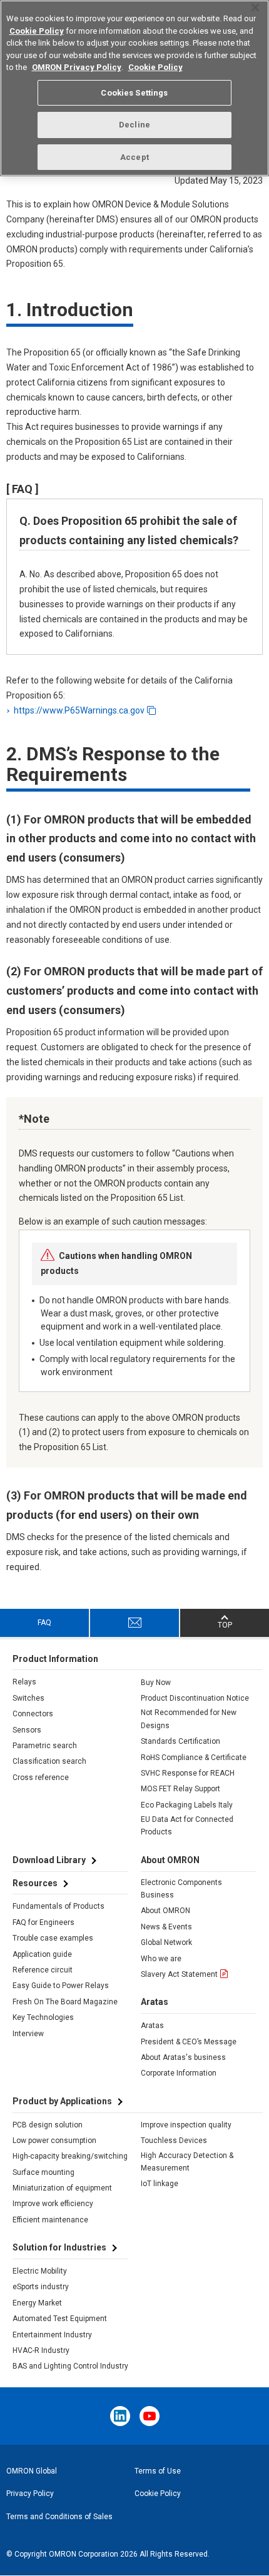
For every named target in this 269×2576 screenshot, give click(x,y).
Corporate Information (179, 2073)
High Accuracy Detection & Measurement (187, 2162)
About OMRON (165, 1911)
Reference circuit (43, 1970)
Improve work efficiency (53, 2204)
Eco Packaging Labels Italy (187, 1805)
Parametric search (45, 1746)
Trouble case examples (53, 1938)
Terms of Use (158, 2471)
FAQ (44, 1623)
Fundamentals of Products (58, 1906)
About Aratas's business (183, 2057)
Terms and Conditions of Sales (59, 2517)
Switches (28, 1698)
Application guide (42, 1954)
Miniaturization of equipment (62, 2188)
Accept (134, 157)
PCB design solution (48, 2125)
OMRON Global (32, 2471)
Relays (24, 1682)
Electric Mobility (40, 2271)
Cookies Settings (134, 93)
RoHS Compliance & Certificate (194, 1758)
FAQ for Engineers (43, 1922)
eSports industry (41, 2287)
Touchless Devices (174, 2141)
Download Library (49, 1860)
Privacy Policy (30, 2494)
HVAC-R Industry (41, 2350)
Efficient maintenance (50, 2220)
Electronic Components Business (181, 1889)
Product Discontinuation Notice (195, 1698)
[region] (134, 88)
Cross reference (41, 1778)
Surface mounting (43, 2172)
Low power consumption (54, 2141)
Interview (28, 2034)
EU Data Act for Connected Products (187, 1826)
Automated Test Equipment (60, 2319)
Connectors (33, 1714)
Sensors (27, 1730)
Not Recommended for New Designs (189, 1719)
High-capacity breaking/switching (70, 2156)
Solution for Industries (59, 2247)
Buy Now (156, 1683)
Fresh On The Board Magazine (65, 2002)
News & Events (166, 1927)
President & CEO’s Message (189, 2042)
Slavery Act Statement (179, 1974)
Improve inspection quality (186, 2125)
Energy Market (37, 2303)
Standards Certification (180, 1741)
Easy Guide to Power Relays (61, 1986)
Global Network (166, 1942)
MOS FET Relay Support (180, 1789)
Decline (134, 125)
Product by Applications (62, 2101)
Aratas (152, 2026)
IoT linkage (160, 2184)
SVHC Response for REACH (188, 1773)
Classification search (49, 1761)
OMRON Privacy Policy (77, 67)
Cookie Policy (158, 2494)
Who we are (161, 1959)
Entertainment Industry (52, 2335)
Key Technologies (43, 2017)
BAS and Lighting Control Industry (70, 2366)
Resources (35, 1883)
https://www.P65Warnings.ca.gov (80, 710)
